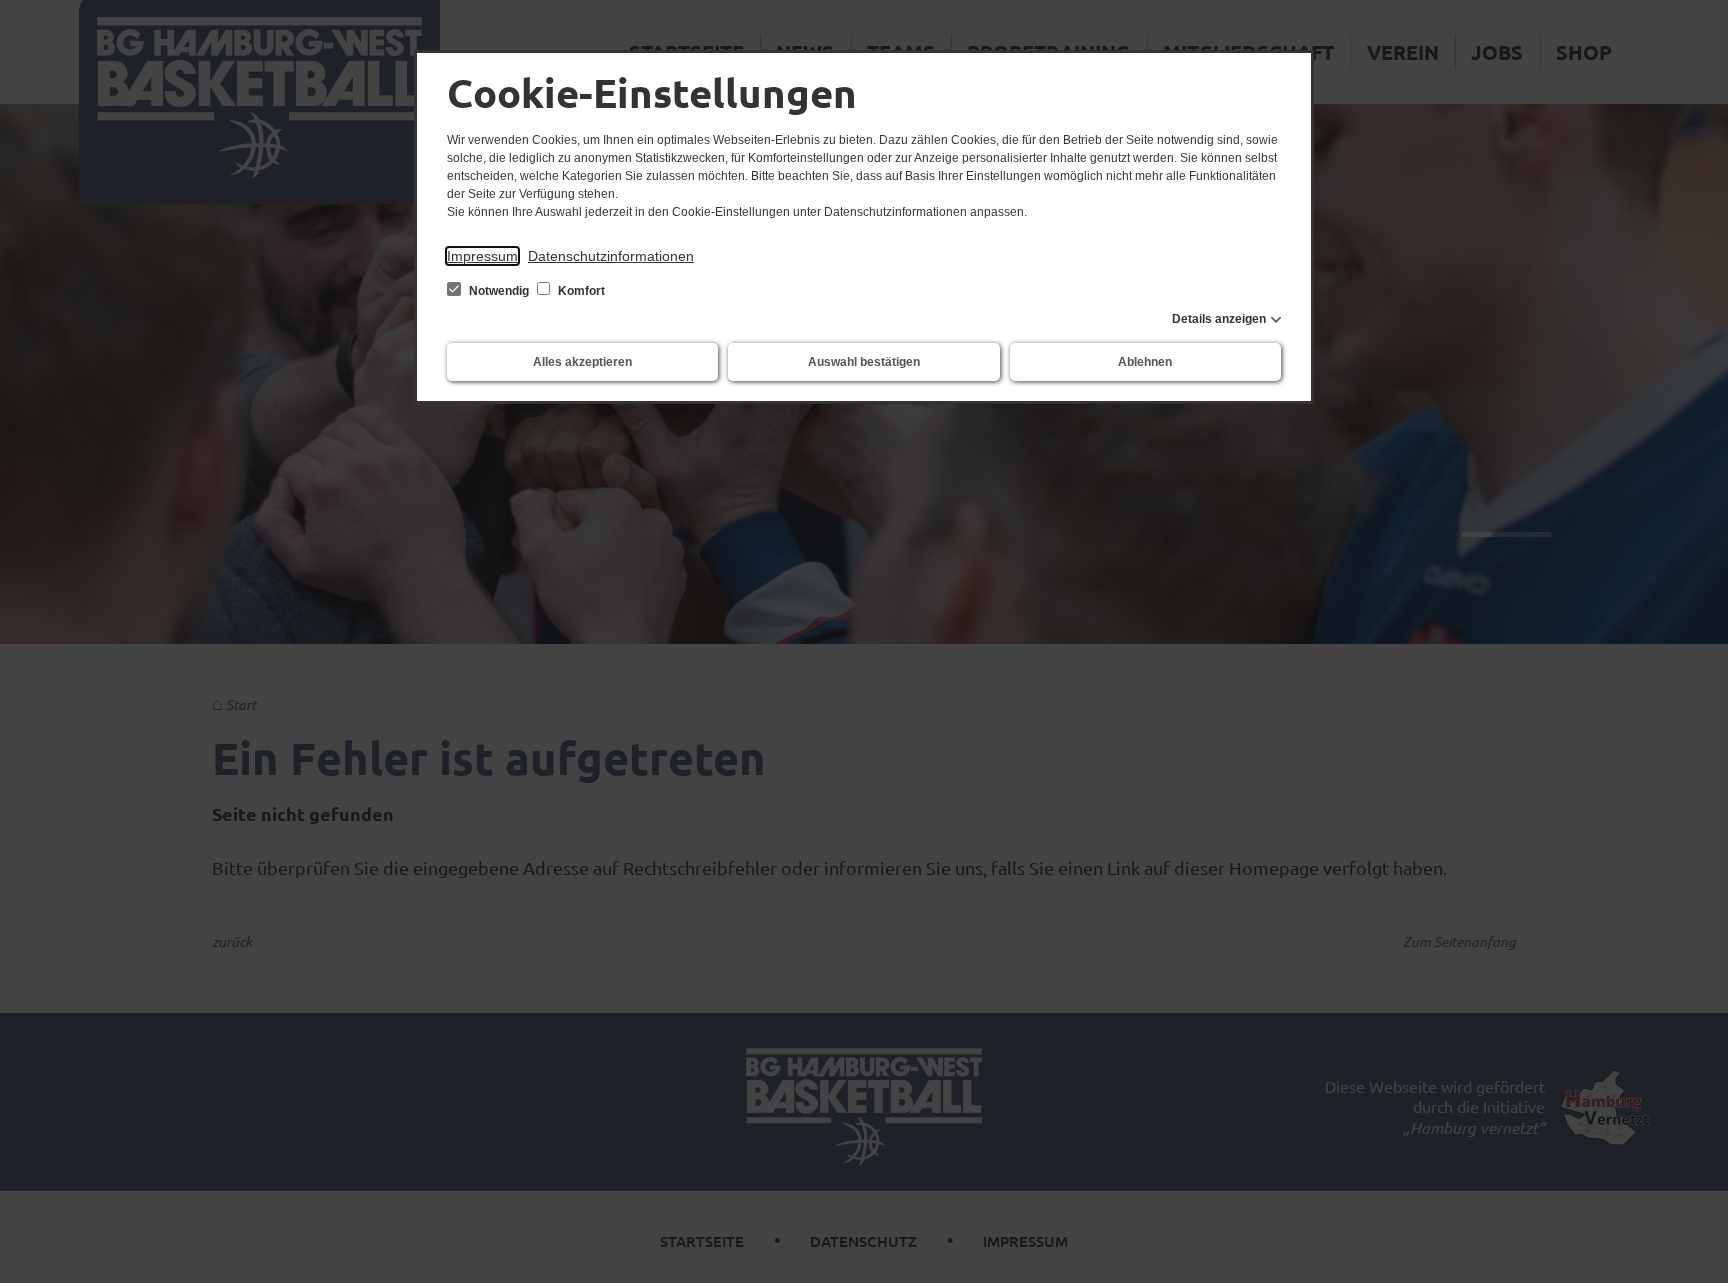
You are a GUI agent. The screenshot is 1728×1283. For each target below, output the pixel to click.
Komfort (580, 291)
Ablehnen (1145, 362)
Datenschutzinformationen (611, 256)
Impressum (482, 256)
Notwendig (499, 291)
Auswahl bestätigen (864, 362)
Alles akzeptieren (582, 362)
